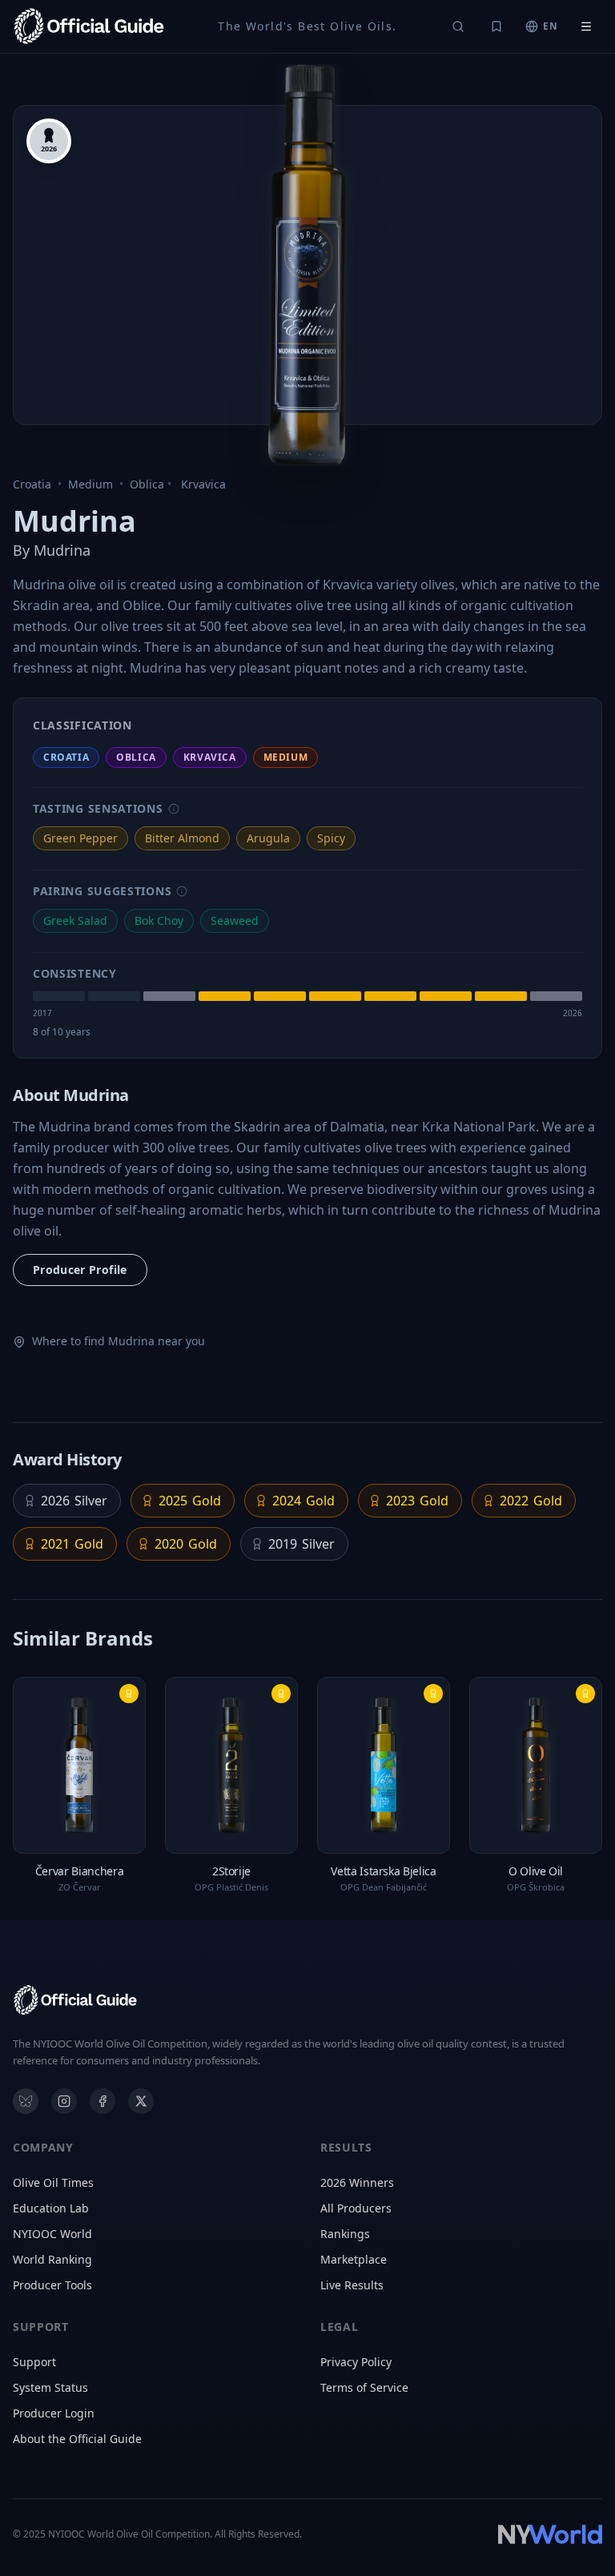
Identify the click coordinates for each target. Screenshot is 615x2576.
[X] (141, 2101)
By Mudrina (52, 550)
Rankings (345, 2234)
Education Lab (51, 2208)
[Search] (458, 26)
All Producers (356, 2208)
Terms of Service (364, 2387)
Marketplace (354, 2259)
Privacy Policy (356, 2362)
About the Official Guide (77, 2439)
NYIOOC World (52, 2234)
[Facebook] (102, 2101)
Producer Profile (80, 1270)
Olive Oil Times (53, 2182)
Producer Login (54, 2413)
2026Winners (357, 2182)
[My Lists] (496, 26)
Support (34, 2362)
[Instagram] (64, 2101)
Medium (90, 484)
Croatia (32, 484)
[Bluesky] (26, 2101)
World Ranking (52, 2259)
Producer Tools (52, 2285)
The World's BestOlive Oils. (307, 26)
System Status (50, 2387)
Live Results (352, 2285)
